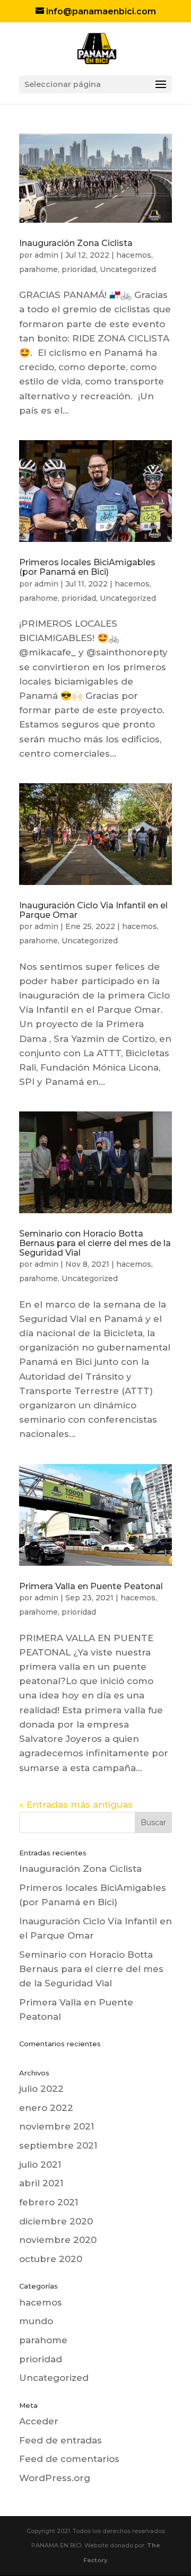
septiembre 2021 (58, 2145)
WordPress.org (55, 2478)
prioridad (79, 269)
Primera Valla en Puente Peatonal (91, 1586)
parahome (38, 269)
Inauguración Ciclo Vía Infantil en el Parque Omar (93, 910)
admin (46, 255)
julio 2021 (40, 2165)
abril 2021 (41, 2183)
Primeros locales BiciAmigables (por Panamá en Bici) (87, 567)
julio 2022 (41, 2089)
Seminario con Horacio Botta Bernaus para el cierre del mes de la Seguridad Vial (95, 1243)
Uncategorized (128, 269)
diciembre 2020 (56, 2221)
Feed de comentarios (69, 2459)
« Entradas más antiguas (76, 1804)
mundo (36, 2321)
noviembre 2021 (57, 2126)
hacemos (134, 255)
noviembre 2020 (58, 2240)
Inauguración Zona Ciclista (76, 243)
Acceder (39, 2421)
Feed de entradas (60, 2440)
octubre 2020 (51, 2259)
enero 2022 (46, 2108)
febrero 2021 (49, 2202)
